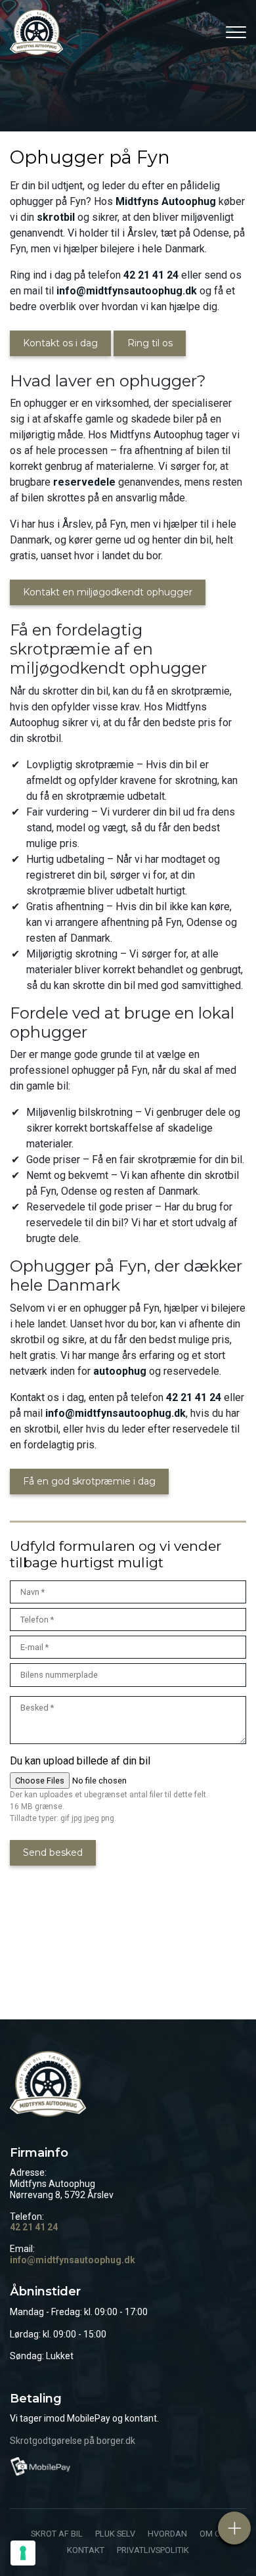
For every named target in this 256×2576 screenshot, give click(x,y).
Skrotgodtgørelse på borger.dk (73, 2441)
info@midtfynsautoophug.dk (127, 291)
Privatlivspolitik (153, 2551)
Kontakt (86, 2551)
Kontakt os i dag (60, 343)
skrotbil (56, 217)
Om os (212, 2534)
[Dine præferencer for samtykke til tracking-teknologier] (23, 2553)
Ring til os (150, 343)
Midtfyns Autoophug (166, 201)
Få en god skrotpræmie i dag (89, 1481)
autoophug (120, 1371)
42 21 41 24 (151, 275)
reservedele (84, 482)
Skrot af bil (57, 2534)
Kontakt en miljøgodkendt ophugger (108, 592)
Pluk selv (115, 2534)
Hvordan (167, 2534)
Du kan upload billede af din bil (80, 1761)
